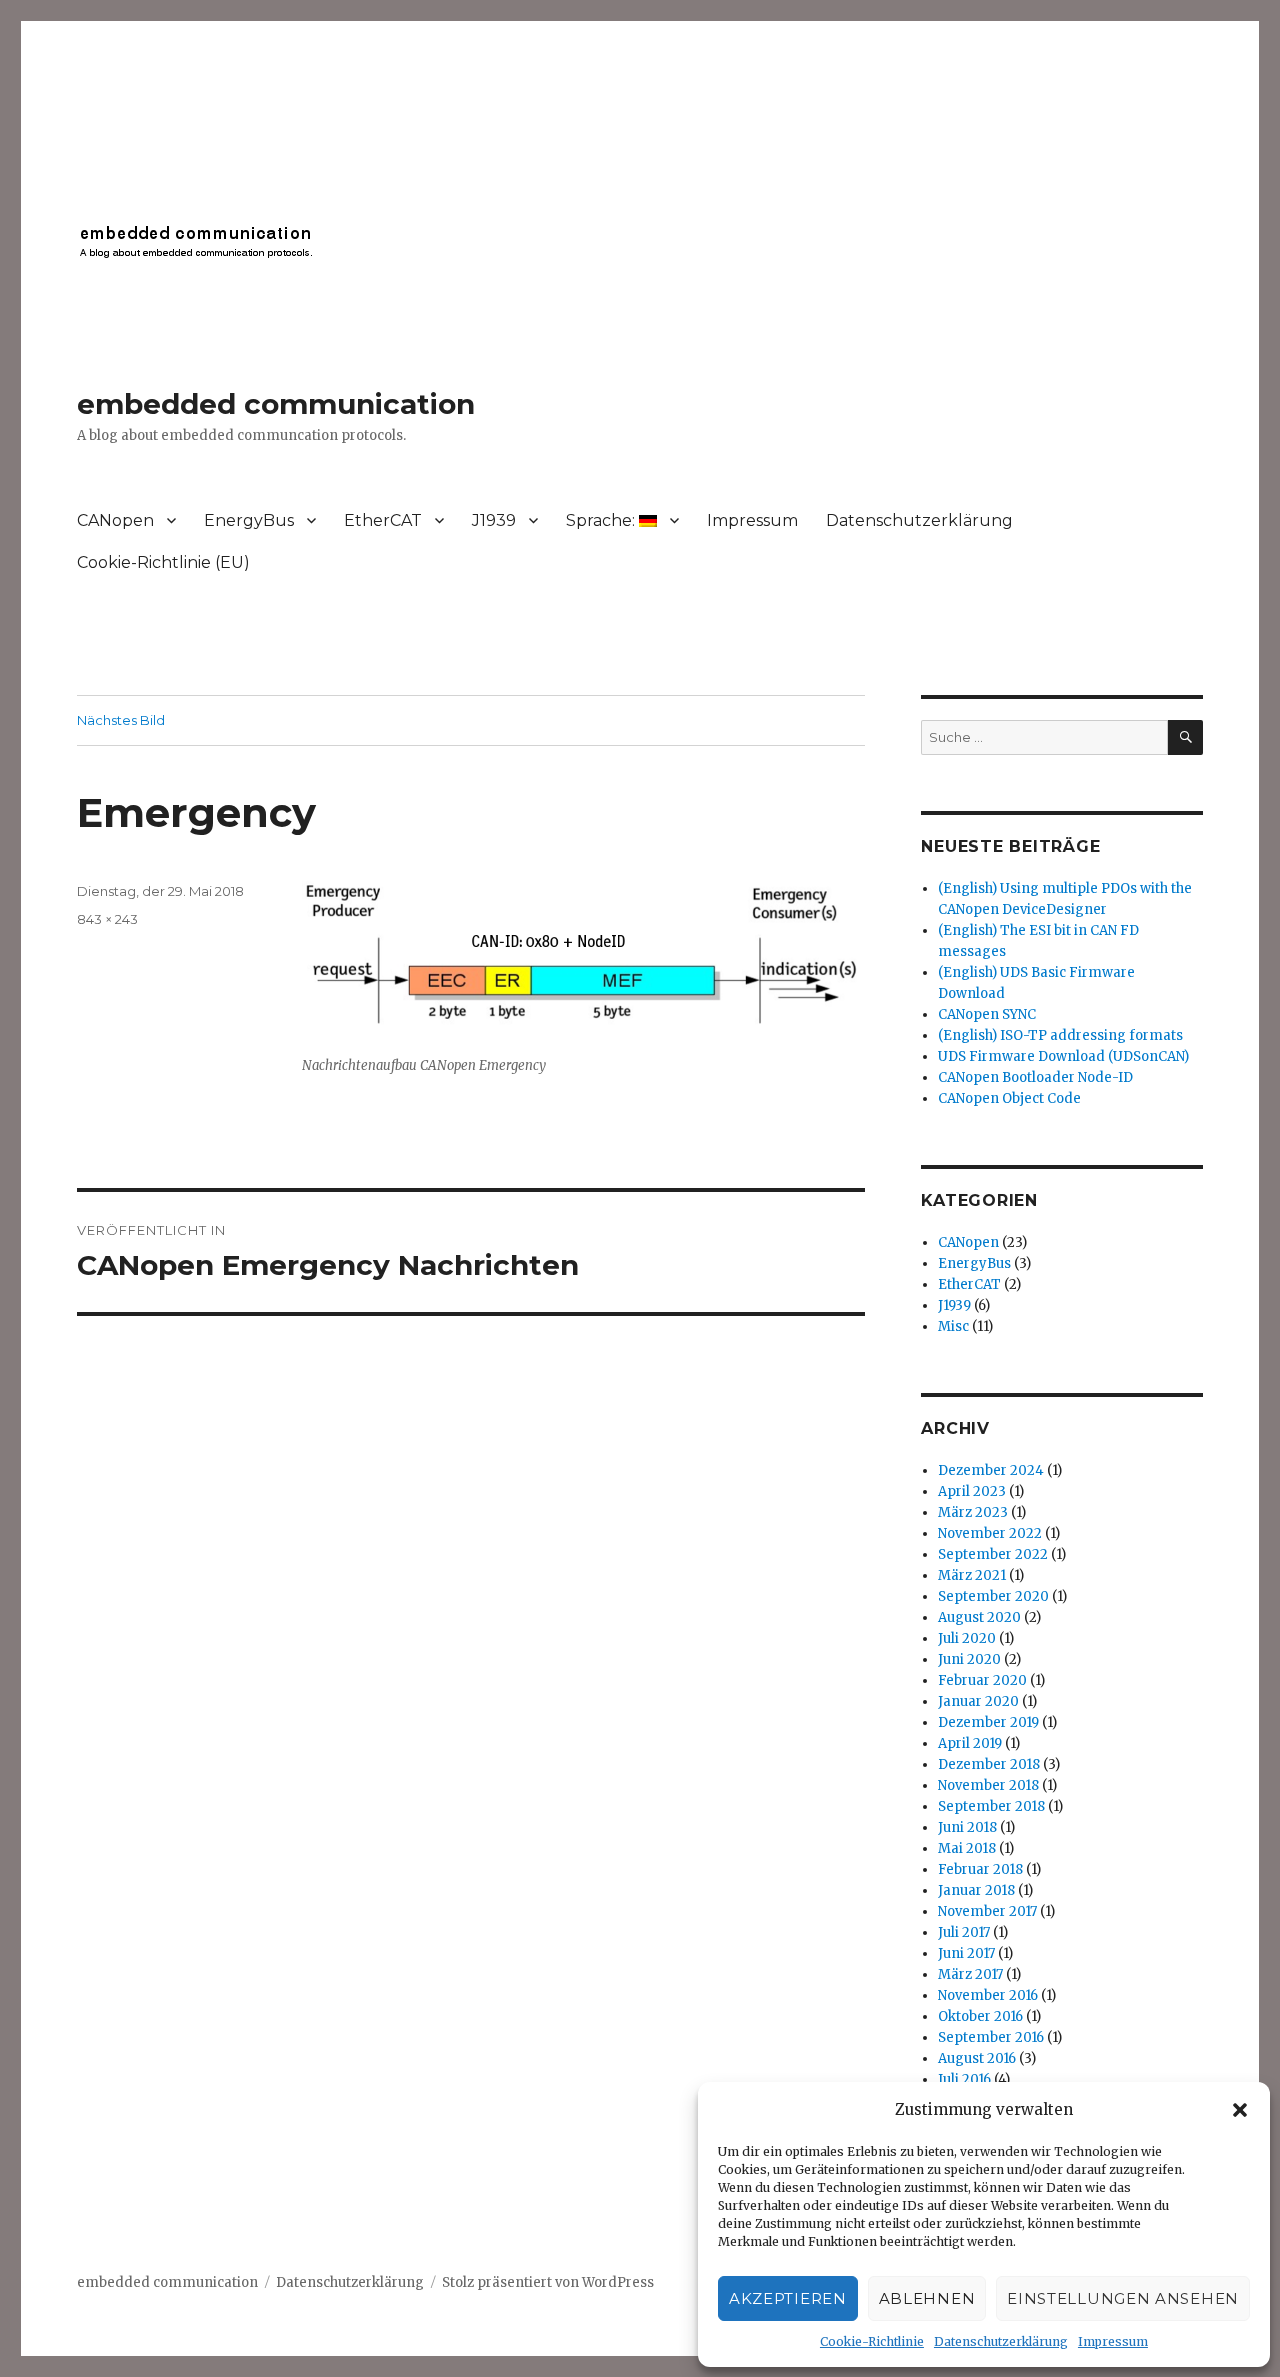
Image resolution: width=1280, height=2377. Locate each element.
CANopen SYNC (987, 1014)
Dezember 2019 (988, 1722)
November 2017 (987, 1911)
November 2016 (988, 1995)
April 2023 (972, 1491)
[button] (1240, 2110)
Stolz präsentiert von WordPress (548, 2282)
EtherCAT (383, 520)
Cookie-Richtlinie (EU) (163, 562)
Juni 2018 (967, 1827)
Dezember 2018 (989, 1764)
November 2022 (990, 1533)
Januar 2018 (976, 1890)
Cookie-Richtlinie (872, 2341)
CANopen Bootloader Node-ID (1035, 1077)
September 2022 (993, 1554)
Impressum (1113, 2341)
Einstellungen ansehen (1123, 2298)
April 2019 (970, 1743)
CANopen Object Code (1009, 1098)
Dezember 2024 (991, 1470)
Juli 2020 (967, 1638)
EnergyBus (249, 520)
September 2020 (993, 1596)
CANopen (115, 520)
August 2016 (977, 2058)
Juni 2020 (969, 1659)
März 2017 (970, 1974)
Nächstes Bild (121, 720)
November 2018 (988, 1785)
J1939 (494, 520)
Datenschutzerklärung (1001, 2341)
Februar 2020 (982, 1680)
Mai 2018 (967, 1848)
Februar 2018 (980, 1869)
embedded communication (276, 404)
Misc (953, 1326)
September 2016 (991, 2037)
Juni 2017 (966, 1953)
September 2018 (991, 1806)
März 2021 (972, 1575)
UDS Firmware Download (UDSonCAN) (1063, 1056)
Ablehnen (927, 2298)
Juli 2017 (964, 1932)
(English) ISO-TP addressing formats (1060, 1035)
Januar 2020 (978, 1701)
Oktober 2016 (980, 2016)
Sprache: (602, 520)
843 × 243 (107, 919)
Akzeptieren (788, 2298)
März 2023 (973, 1512)
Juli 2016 (964, 2079)
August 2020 (979, 1617)
